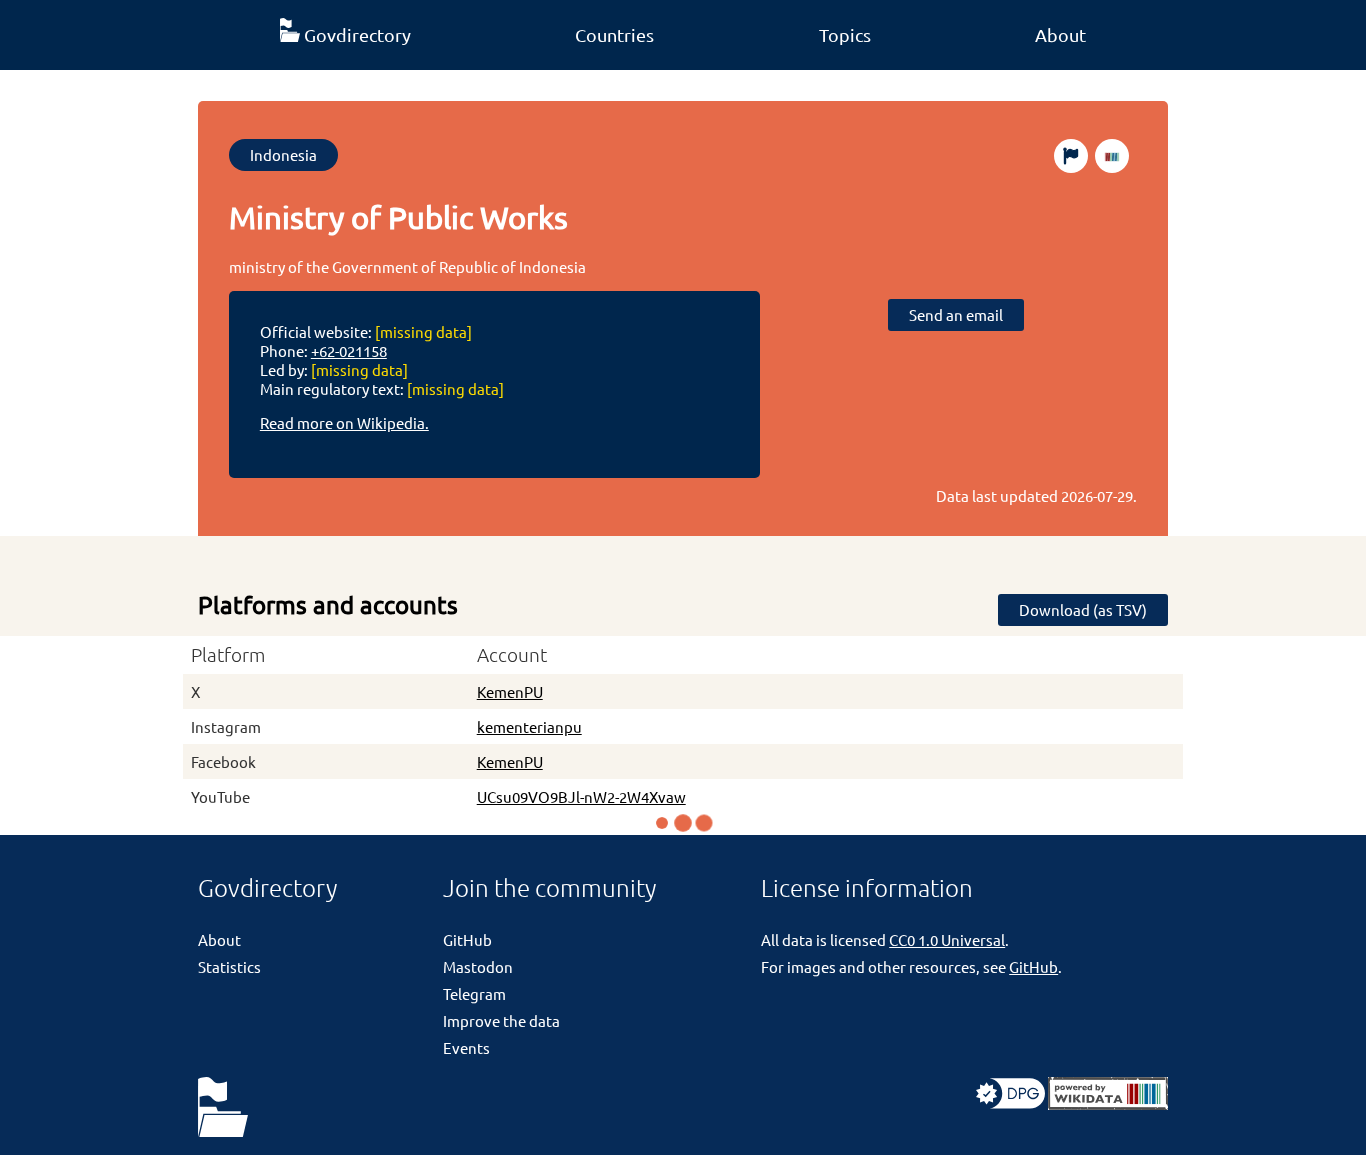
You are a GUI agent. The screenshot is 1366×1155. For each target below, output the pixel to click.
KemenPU (510, 691)
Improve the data (501, 1020)
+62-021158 (349, 350)
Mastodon (478, 966)
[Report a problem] (1071, 156)
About (1060, 34)
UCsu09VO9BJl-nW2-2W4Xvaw (581, 796)
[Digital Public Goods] (1010, 1103)
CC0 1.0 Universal (947, 939)
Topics (845, 34)
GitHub (467, 939)
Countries (614, 34)
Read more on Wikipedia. (344, 422)
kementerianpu (529, 726)
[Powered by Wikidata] (1108, 1103)
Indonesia (283, 154)
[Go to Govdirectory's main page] (223, 1108)
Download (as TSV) (1083, 609)
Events (466, 1047)
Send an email (956, 314)
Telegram (474, 993)
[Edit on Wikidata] (1112, 156)
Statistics (229, 966)
